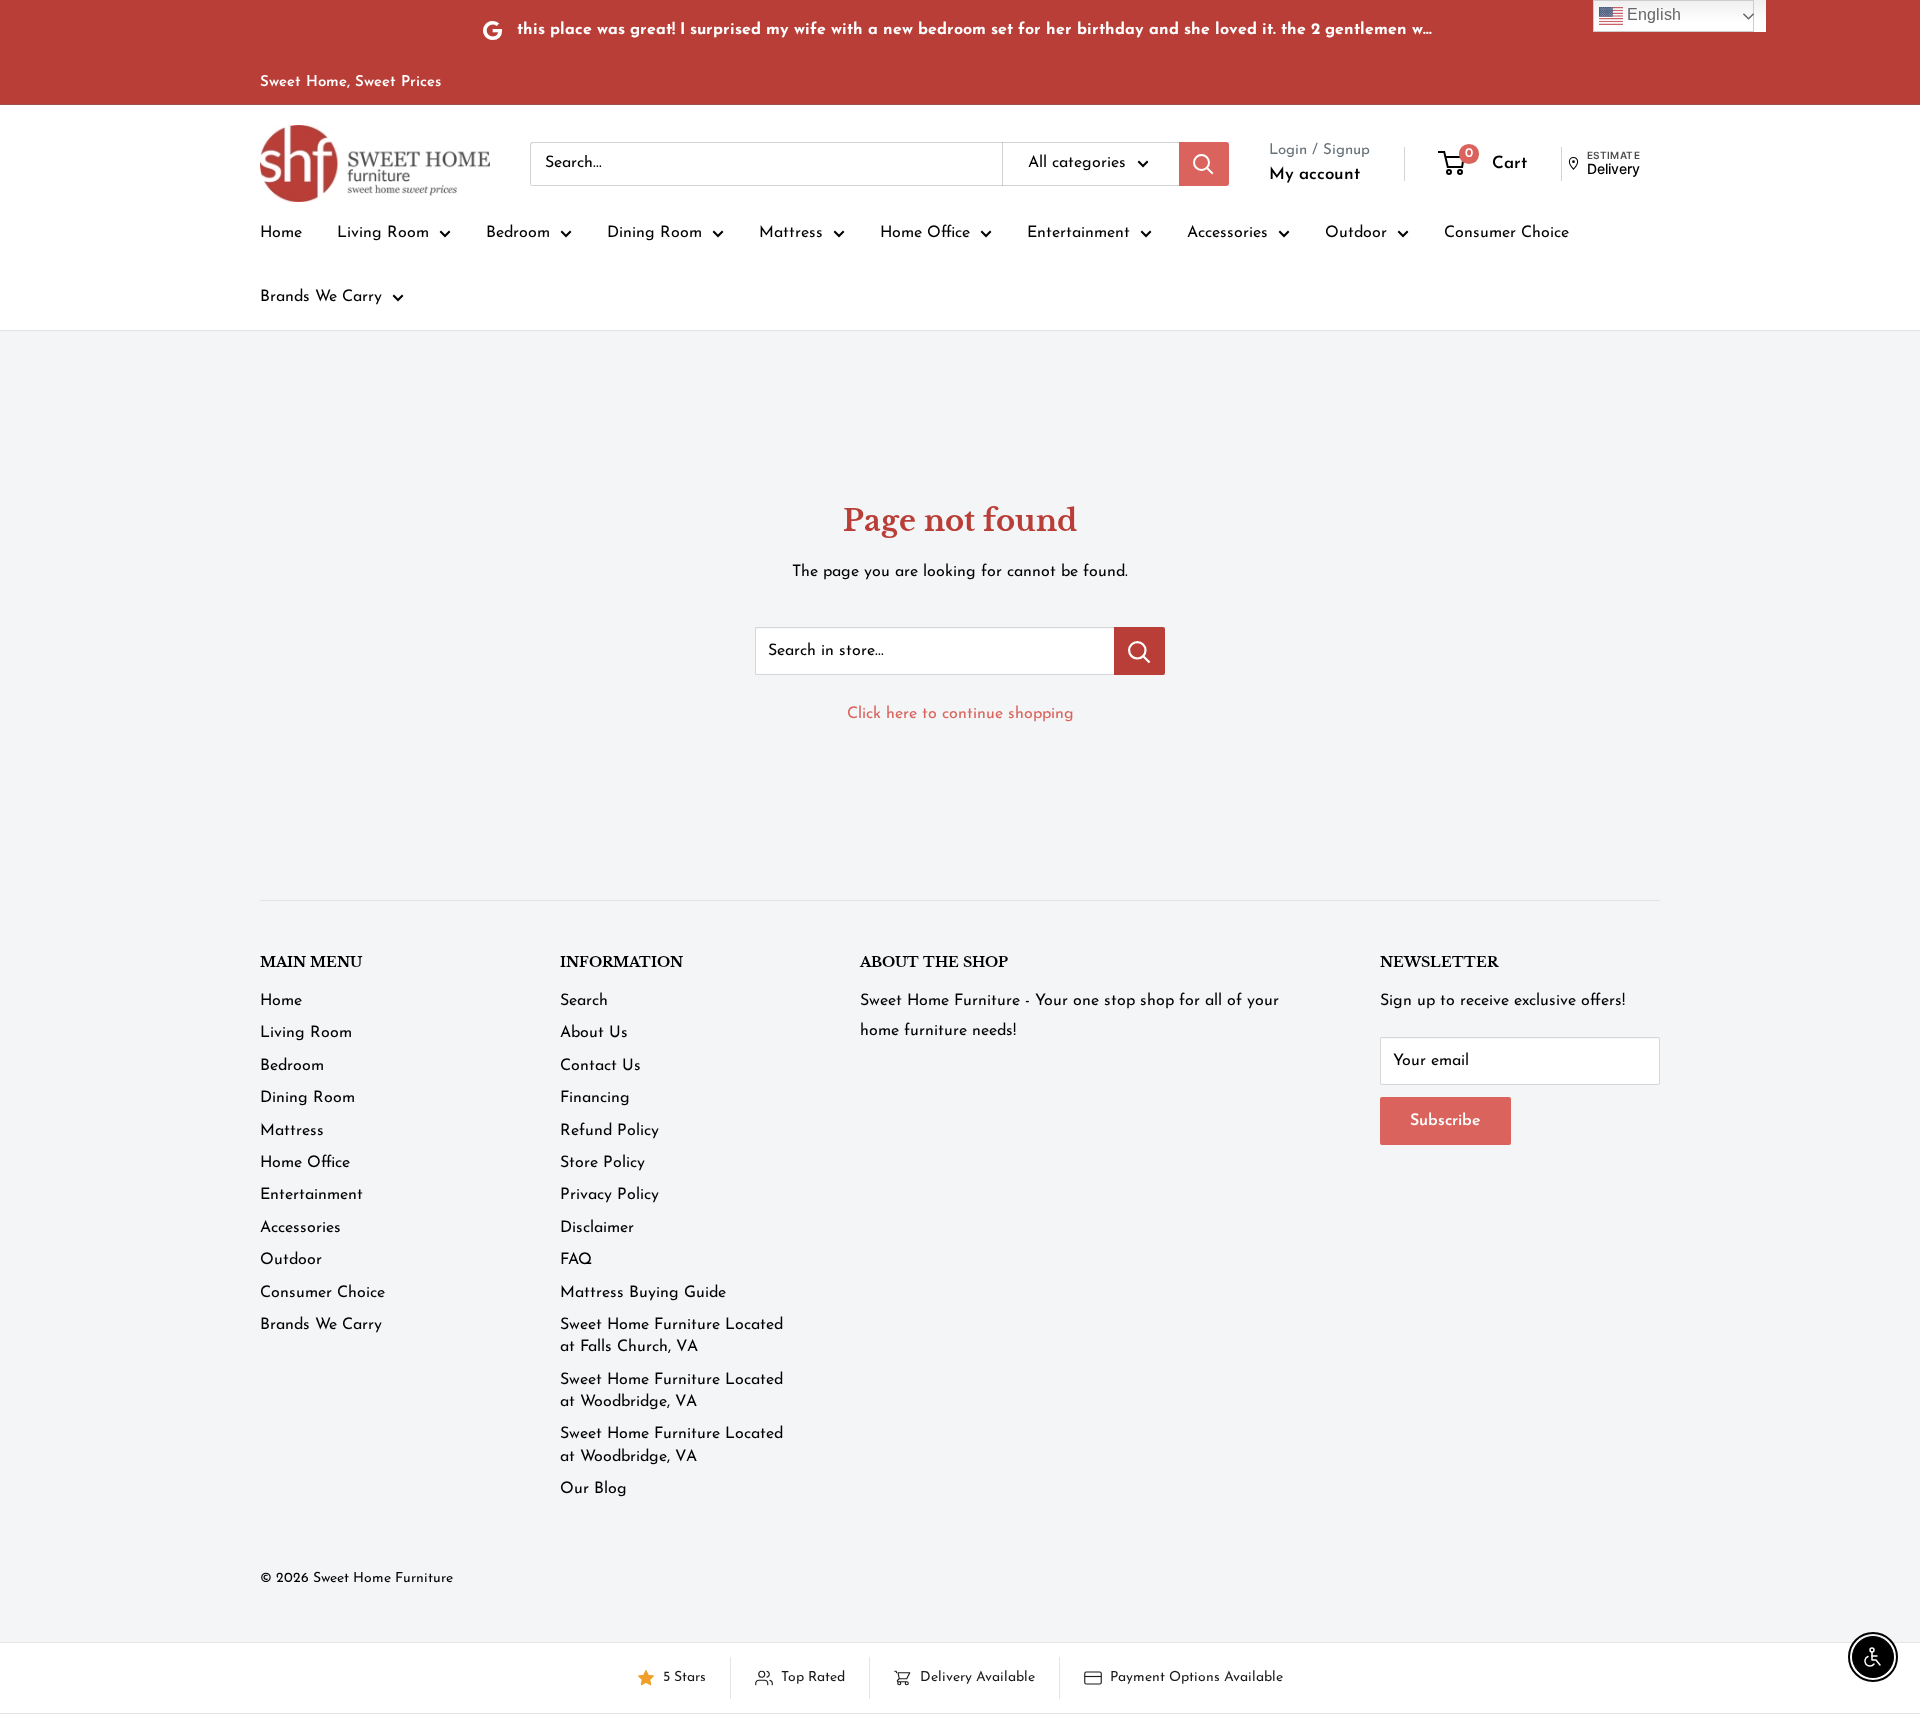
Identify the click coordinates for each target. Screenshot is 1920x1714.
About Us (594, 1033)
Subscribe (1445, 1121)
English (1652, 14)
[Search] (1204, 164)
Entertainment (1078, 233)
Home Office (925, 233)
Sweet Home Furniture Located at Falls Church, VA (671, 1336)
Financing (595, 1098)
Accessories (1227, 233)
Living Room (383, 233)
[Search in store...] (1139, 651)
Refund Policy (609, 1131)
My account (1314, 174)
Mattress (791, 233)
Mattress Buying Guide (643, 1293)
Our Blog (593, 1489)
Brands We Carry (321, 297)
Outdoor (1356, 233)
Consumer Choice (1506, 233)
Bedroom (518, 233)
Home (281, 233)
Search (584, 1001)
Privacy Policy (609, 1195)
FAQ (576, 1260)
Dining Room (654, 233)
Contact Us (600, 1066)
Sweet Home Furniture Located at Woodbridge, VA (671, 1391)
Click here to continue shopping (960, 714)
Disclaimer (597, 1228)
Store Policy (602, 1163)
